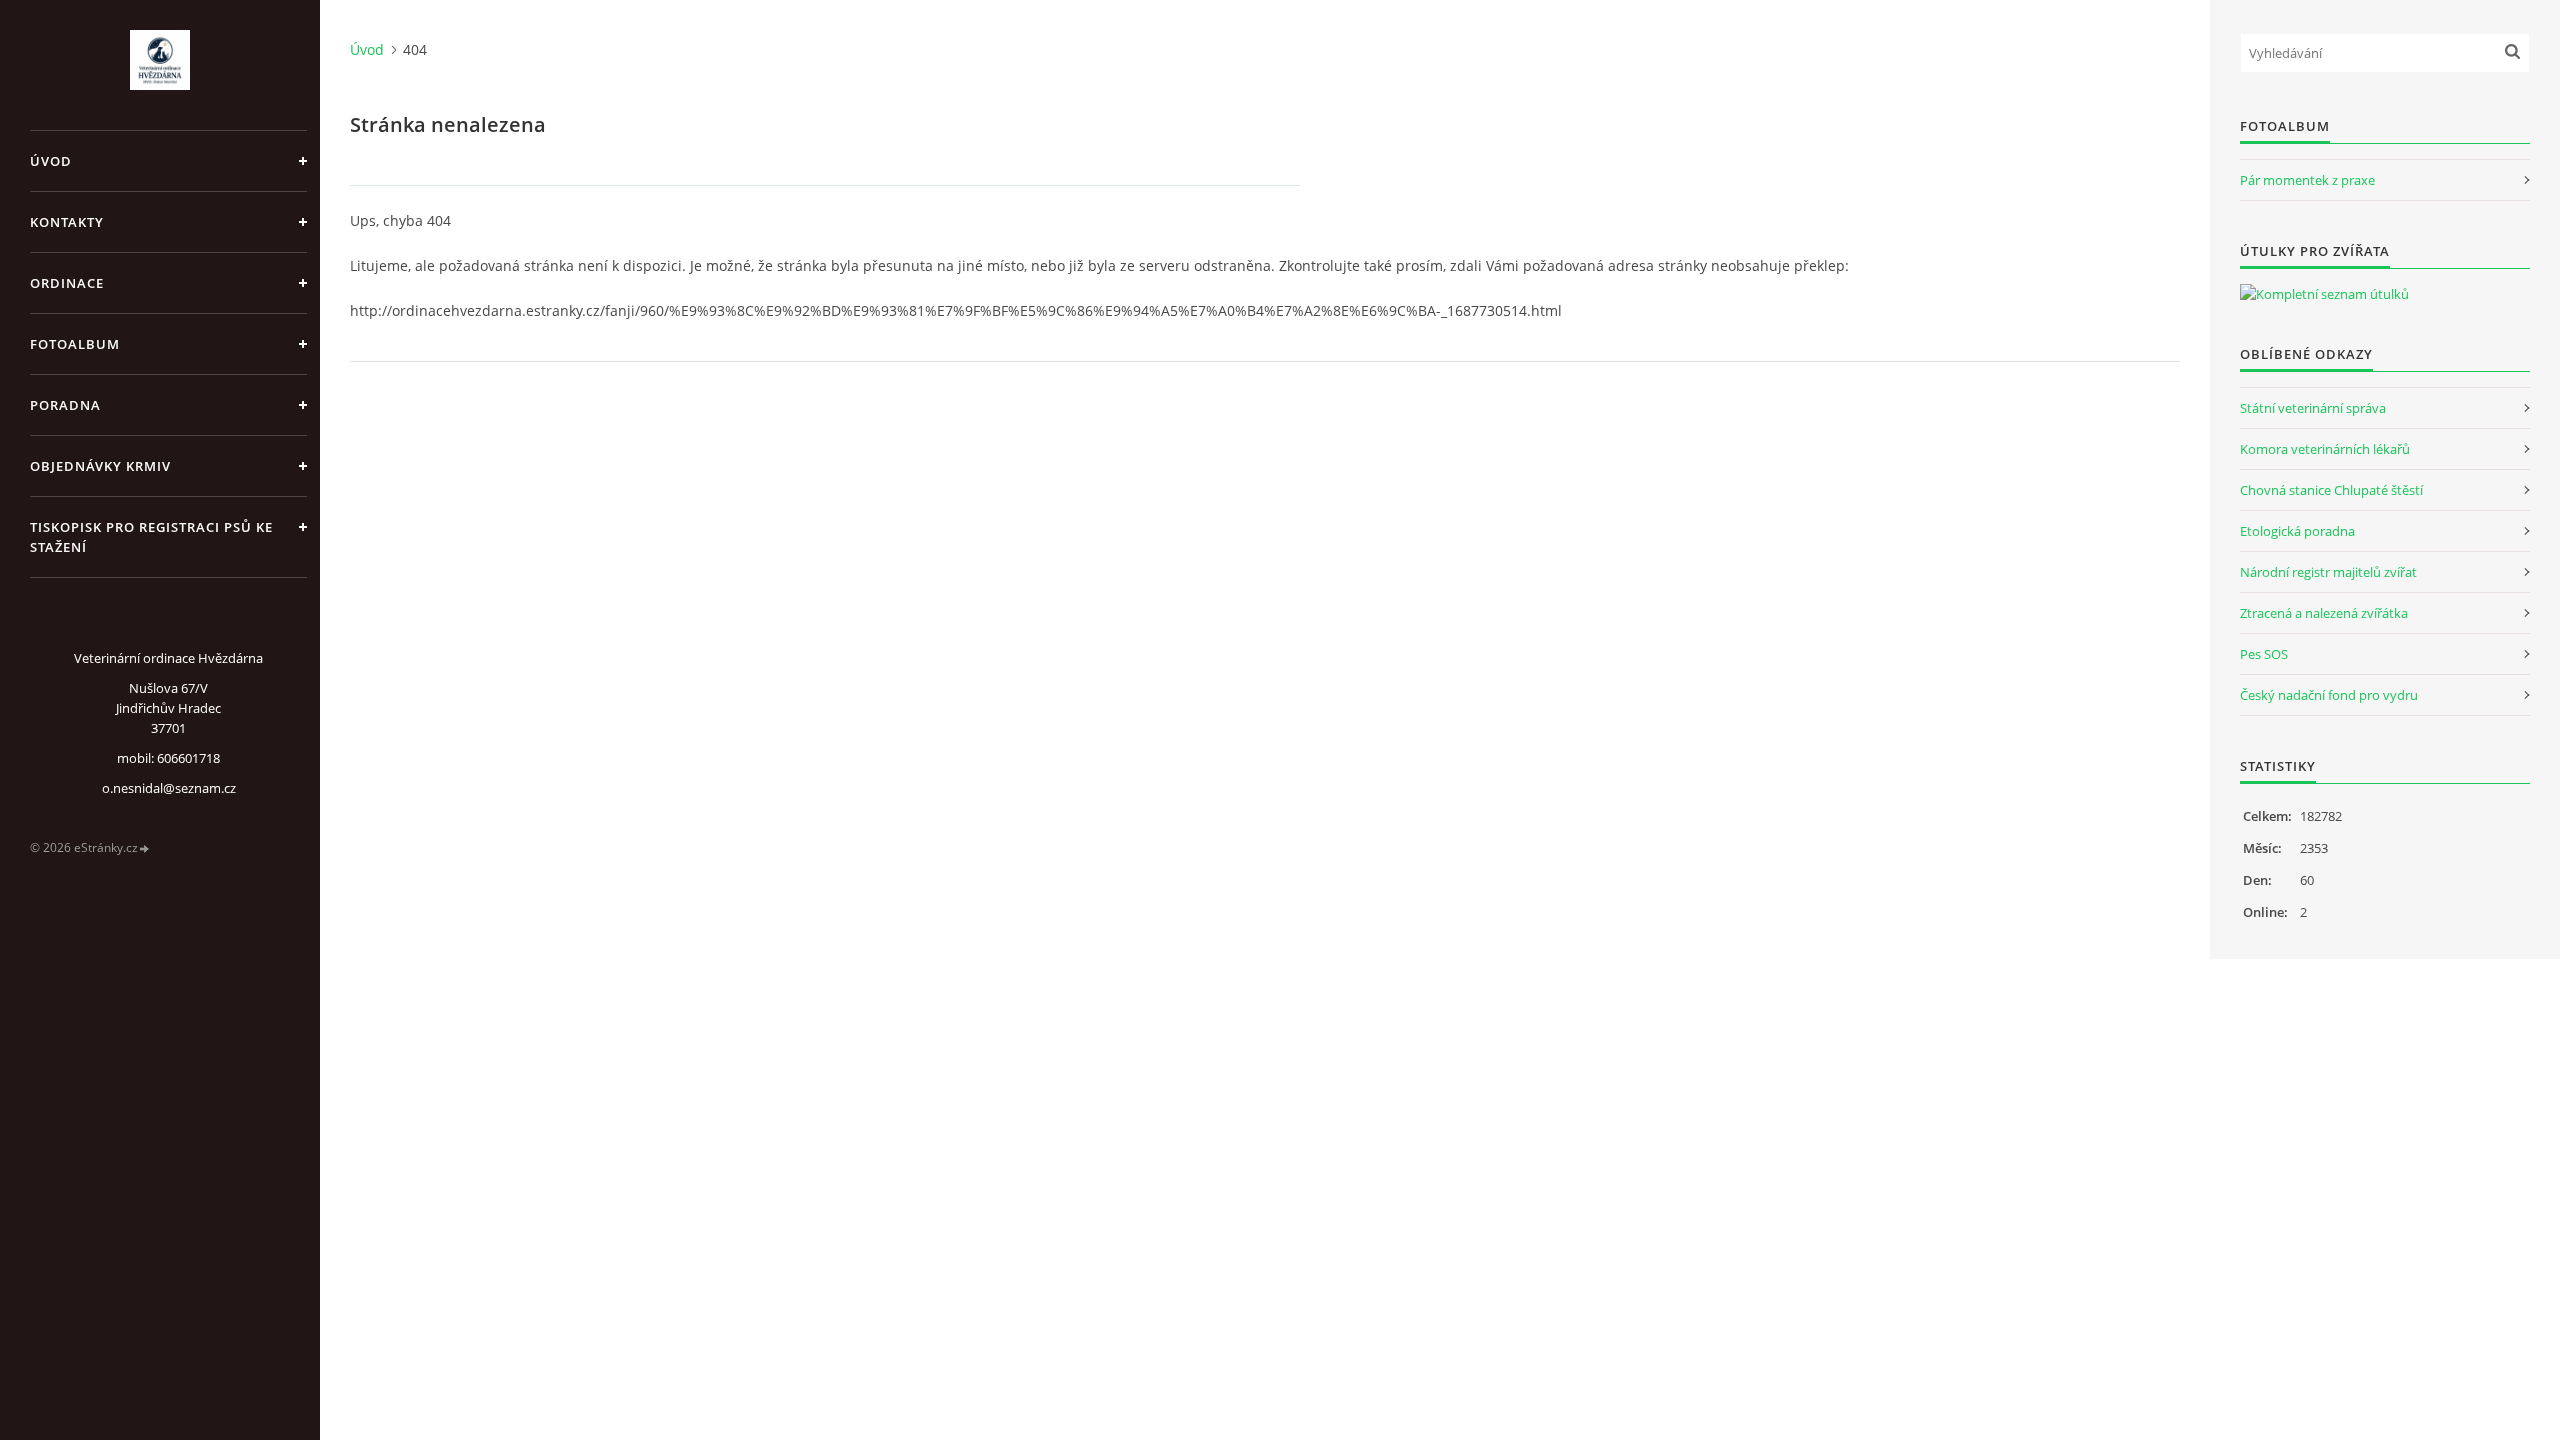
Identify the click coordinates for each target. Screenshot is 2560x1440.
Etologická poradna (2297, 531)
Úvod (51, 161)
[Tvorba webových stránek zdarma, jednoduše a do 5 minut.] (145, 848)
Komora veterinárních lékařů (2325, 449)
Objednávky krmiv (100, 466)
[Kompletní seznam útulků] (2324, 294)
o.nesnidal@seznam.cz (169, 788)
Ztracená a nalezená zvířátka (2324, 613)
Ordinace (67, 283)
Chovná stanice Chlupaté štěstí (2331, 490)
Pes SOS (2264, 654)
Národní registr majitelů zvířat (2328, 572)
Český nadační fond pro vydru (2329, 695)
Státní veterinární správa (2313, 408)
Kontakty (67, 222)
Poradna (65, 405)
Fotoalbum (75, 344)
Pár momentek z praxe (2307, 180)
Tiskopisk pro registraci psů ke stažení (151, 537)
